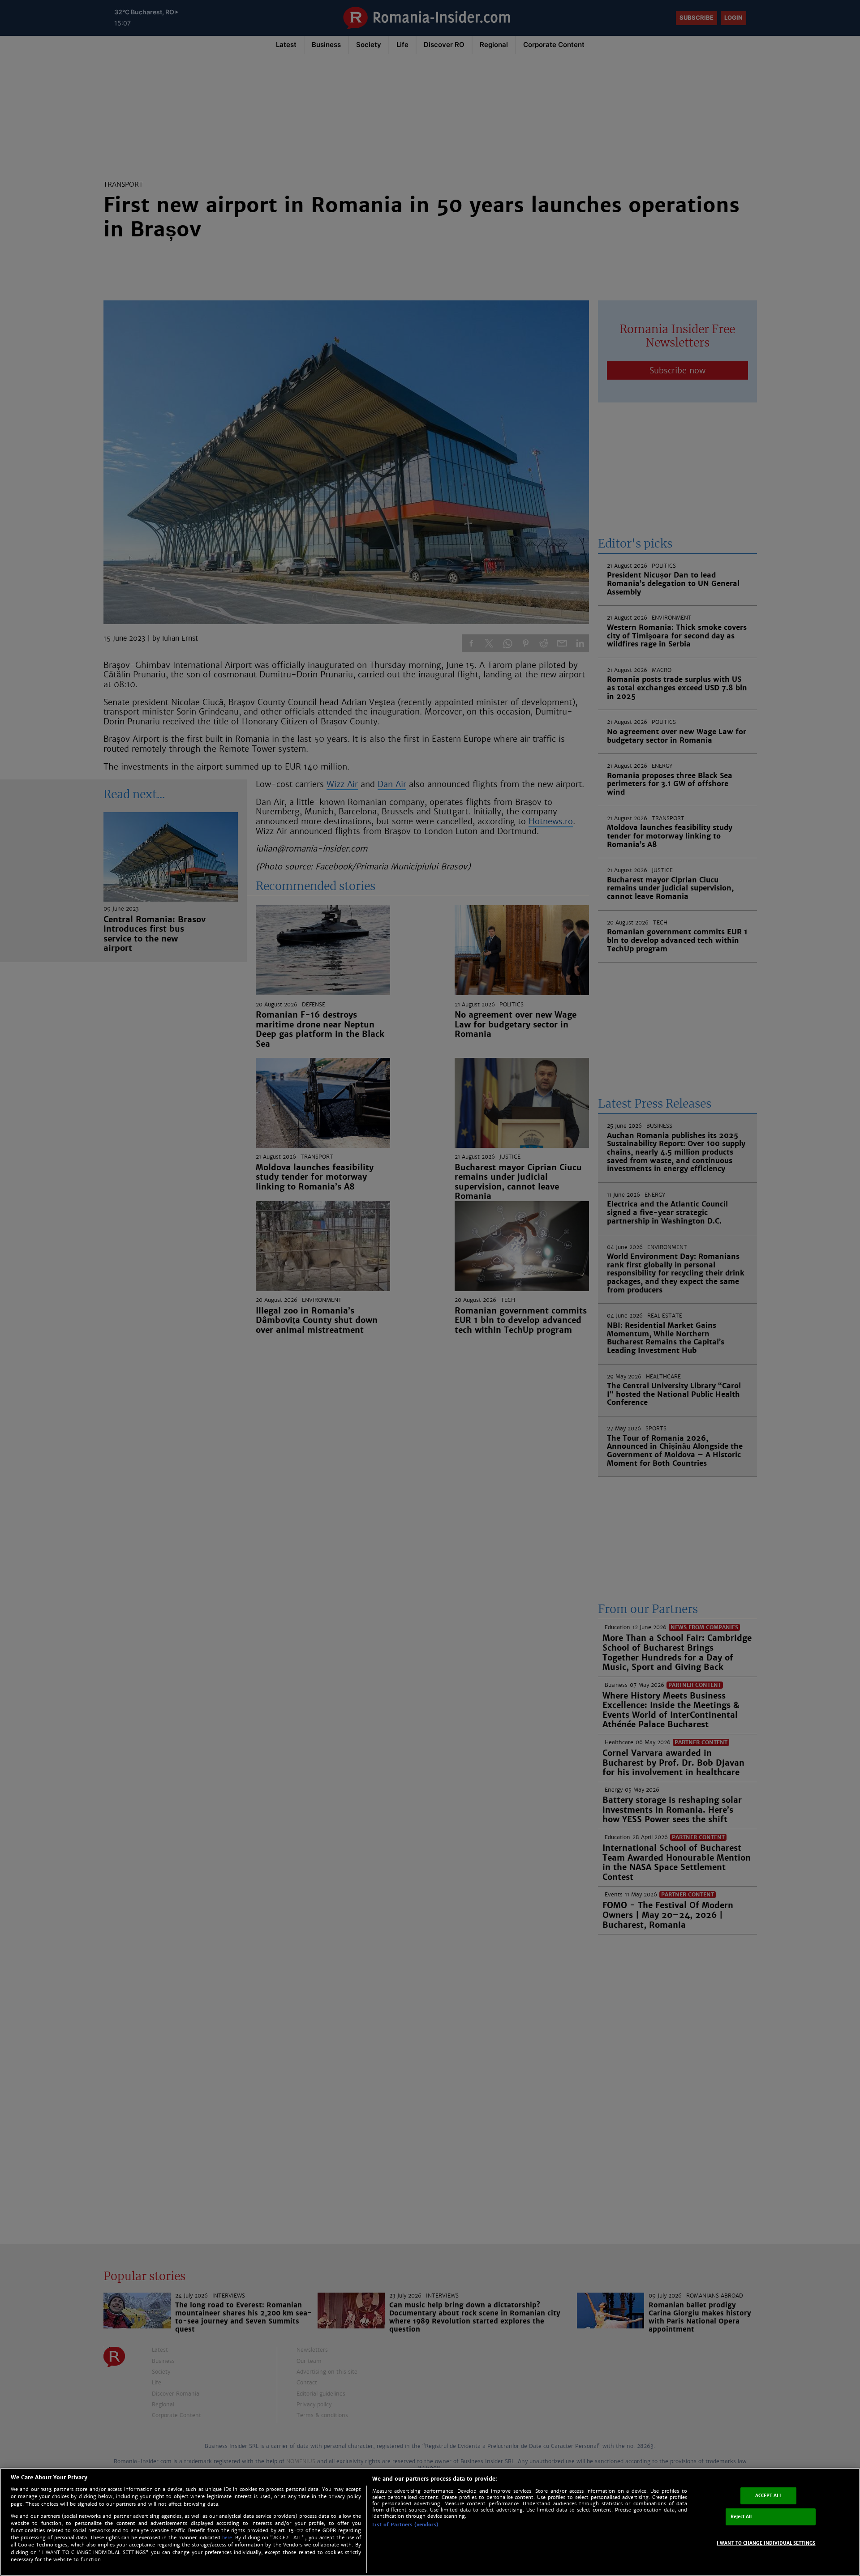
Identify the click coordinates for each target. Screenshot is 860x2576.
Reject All (741, 2517)
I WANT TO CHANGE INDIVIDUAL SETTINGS (766, 2543)
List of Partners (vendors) (405, 2525)
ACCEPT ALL (768, 2496)
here (227, 2538)
